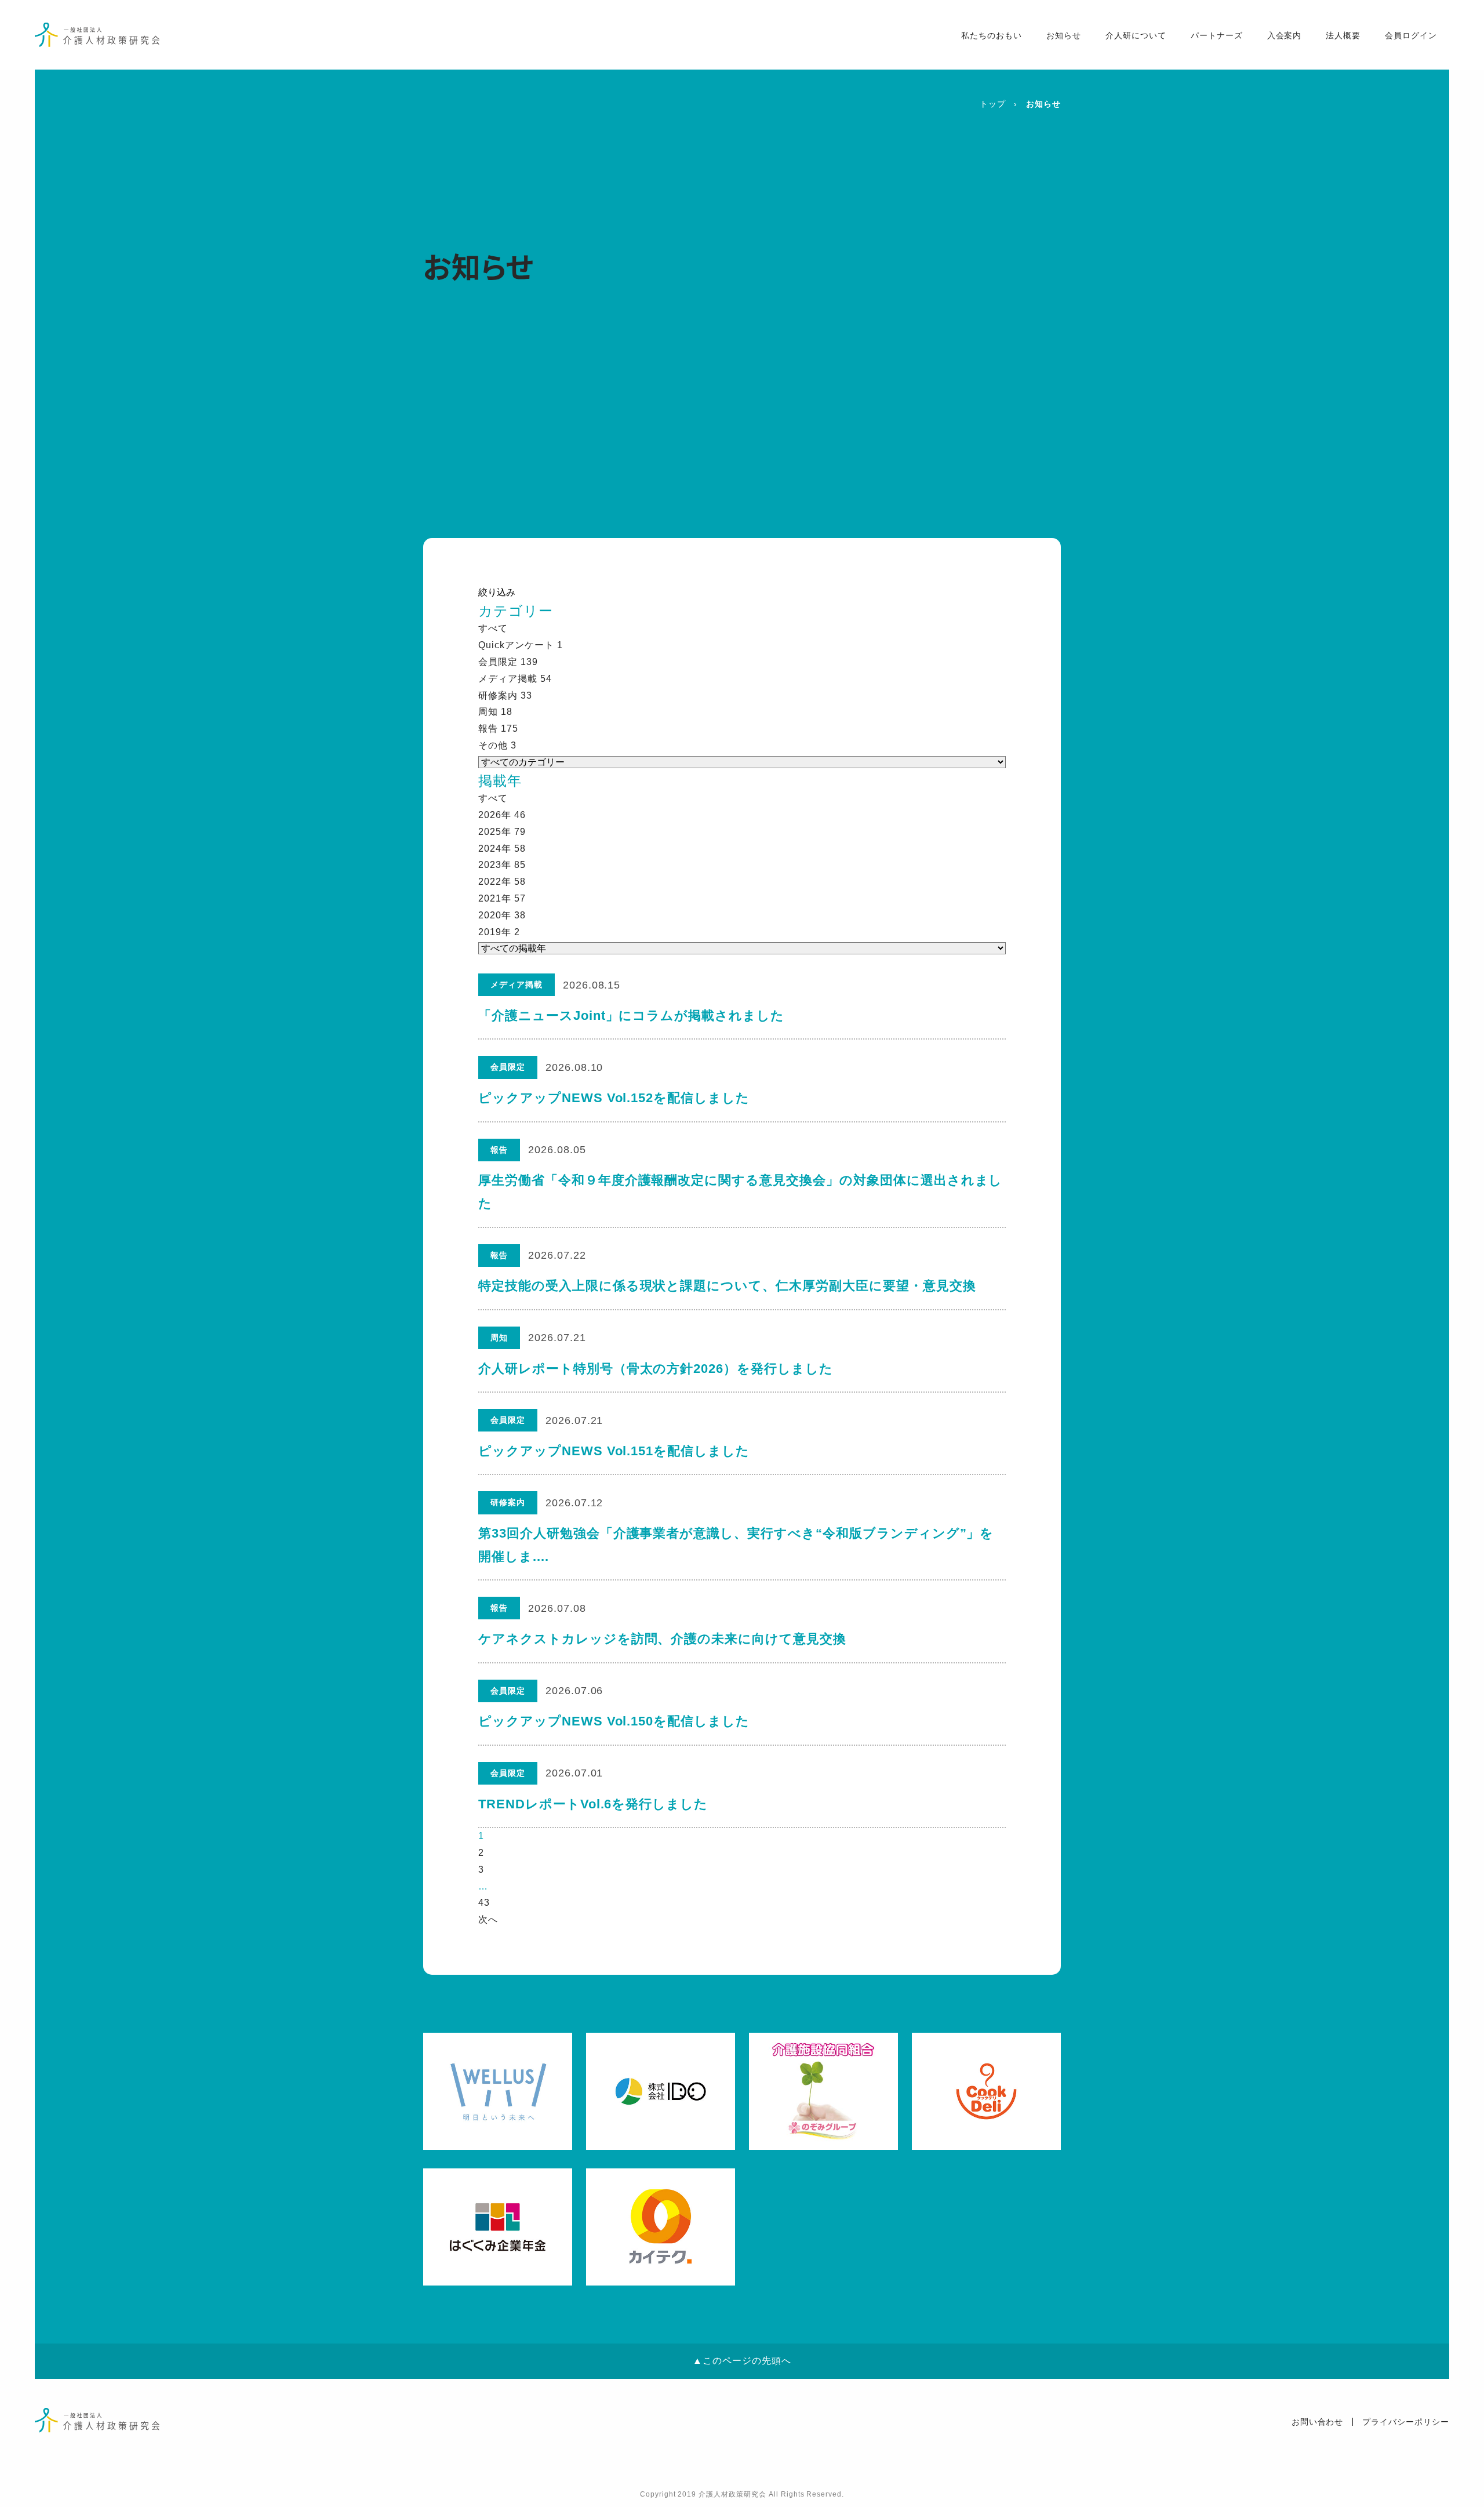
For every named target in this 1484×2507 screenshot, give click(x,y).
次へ (488, 1919)
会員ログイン (1411, 35)
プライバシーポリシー (1406, 2422)
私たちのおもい (992, 35)
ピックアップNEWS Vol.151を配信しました (614, 1451)
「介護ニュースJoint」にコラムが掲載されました (631, 1015)
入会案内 (1285, 35)
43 (484, 1903)
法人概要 (1343, 35)
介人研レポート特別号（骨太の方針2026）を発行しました (656, 1369)
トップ (993, 104)
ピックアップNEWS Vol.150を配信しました (614, 1721)
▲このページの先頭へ (742, 2361)
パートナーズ (1217, 35)
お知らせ (1064, 35)
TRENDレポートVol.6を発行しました (593, 1804)
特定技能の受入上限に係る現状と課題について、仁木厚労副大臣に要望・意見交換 (727, 1286)
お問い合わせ (1318, 2422)
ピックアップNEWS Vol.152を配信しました (614, 1098)
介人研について (1136, 35)
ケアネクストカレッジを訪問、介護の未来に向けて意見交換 (662, 1639)
